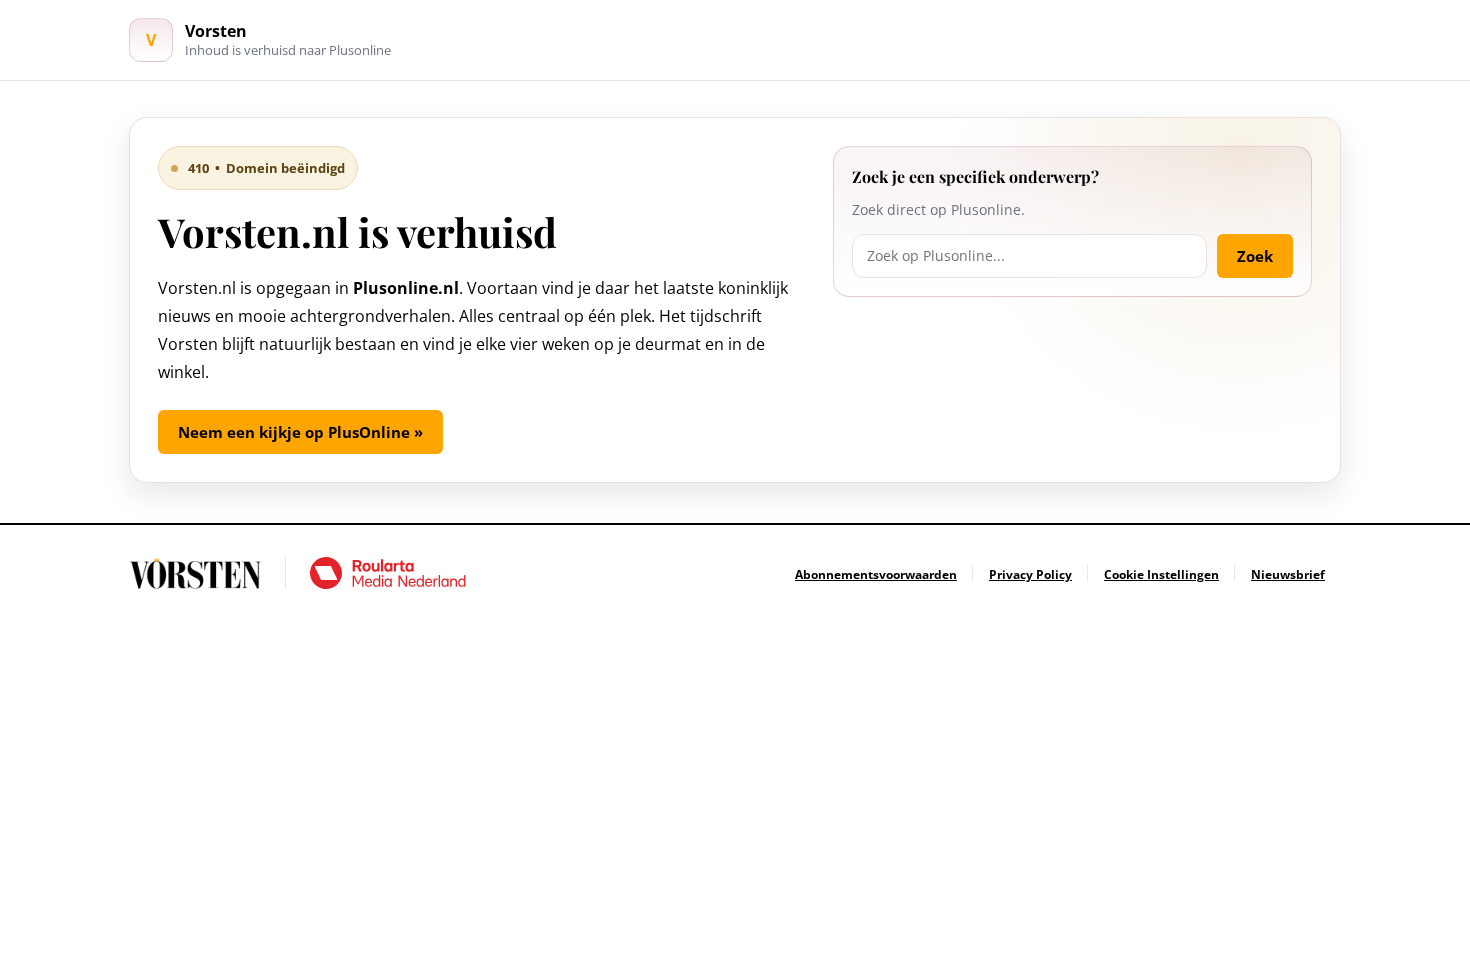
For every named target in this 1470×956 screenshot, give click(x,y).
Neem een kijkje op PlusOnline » (300, 432)
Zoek (1255, 256)
